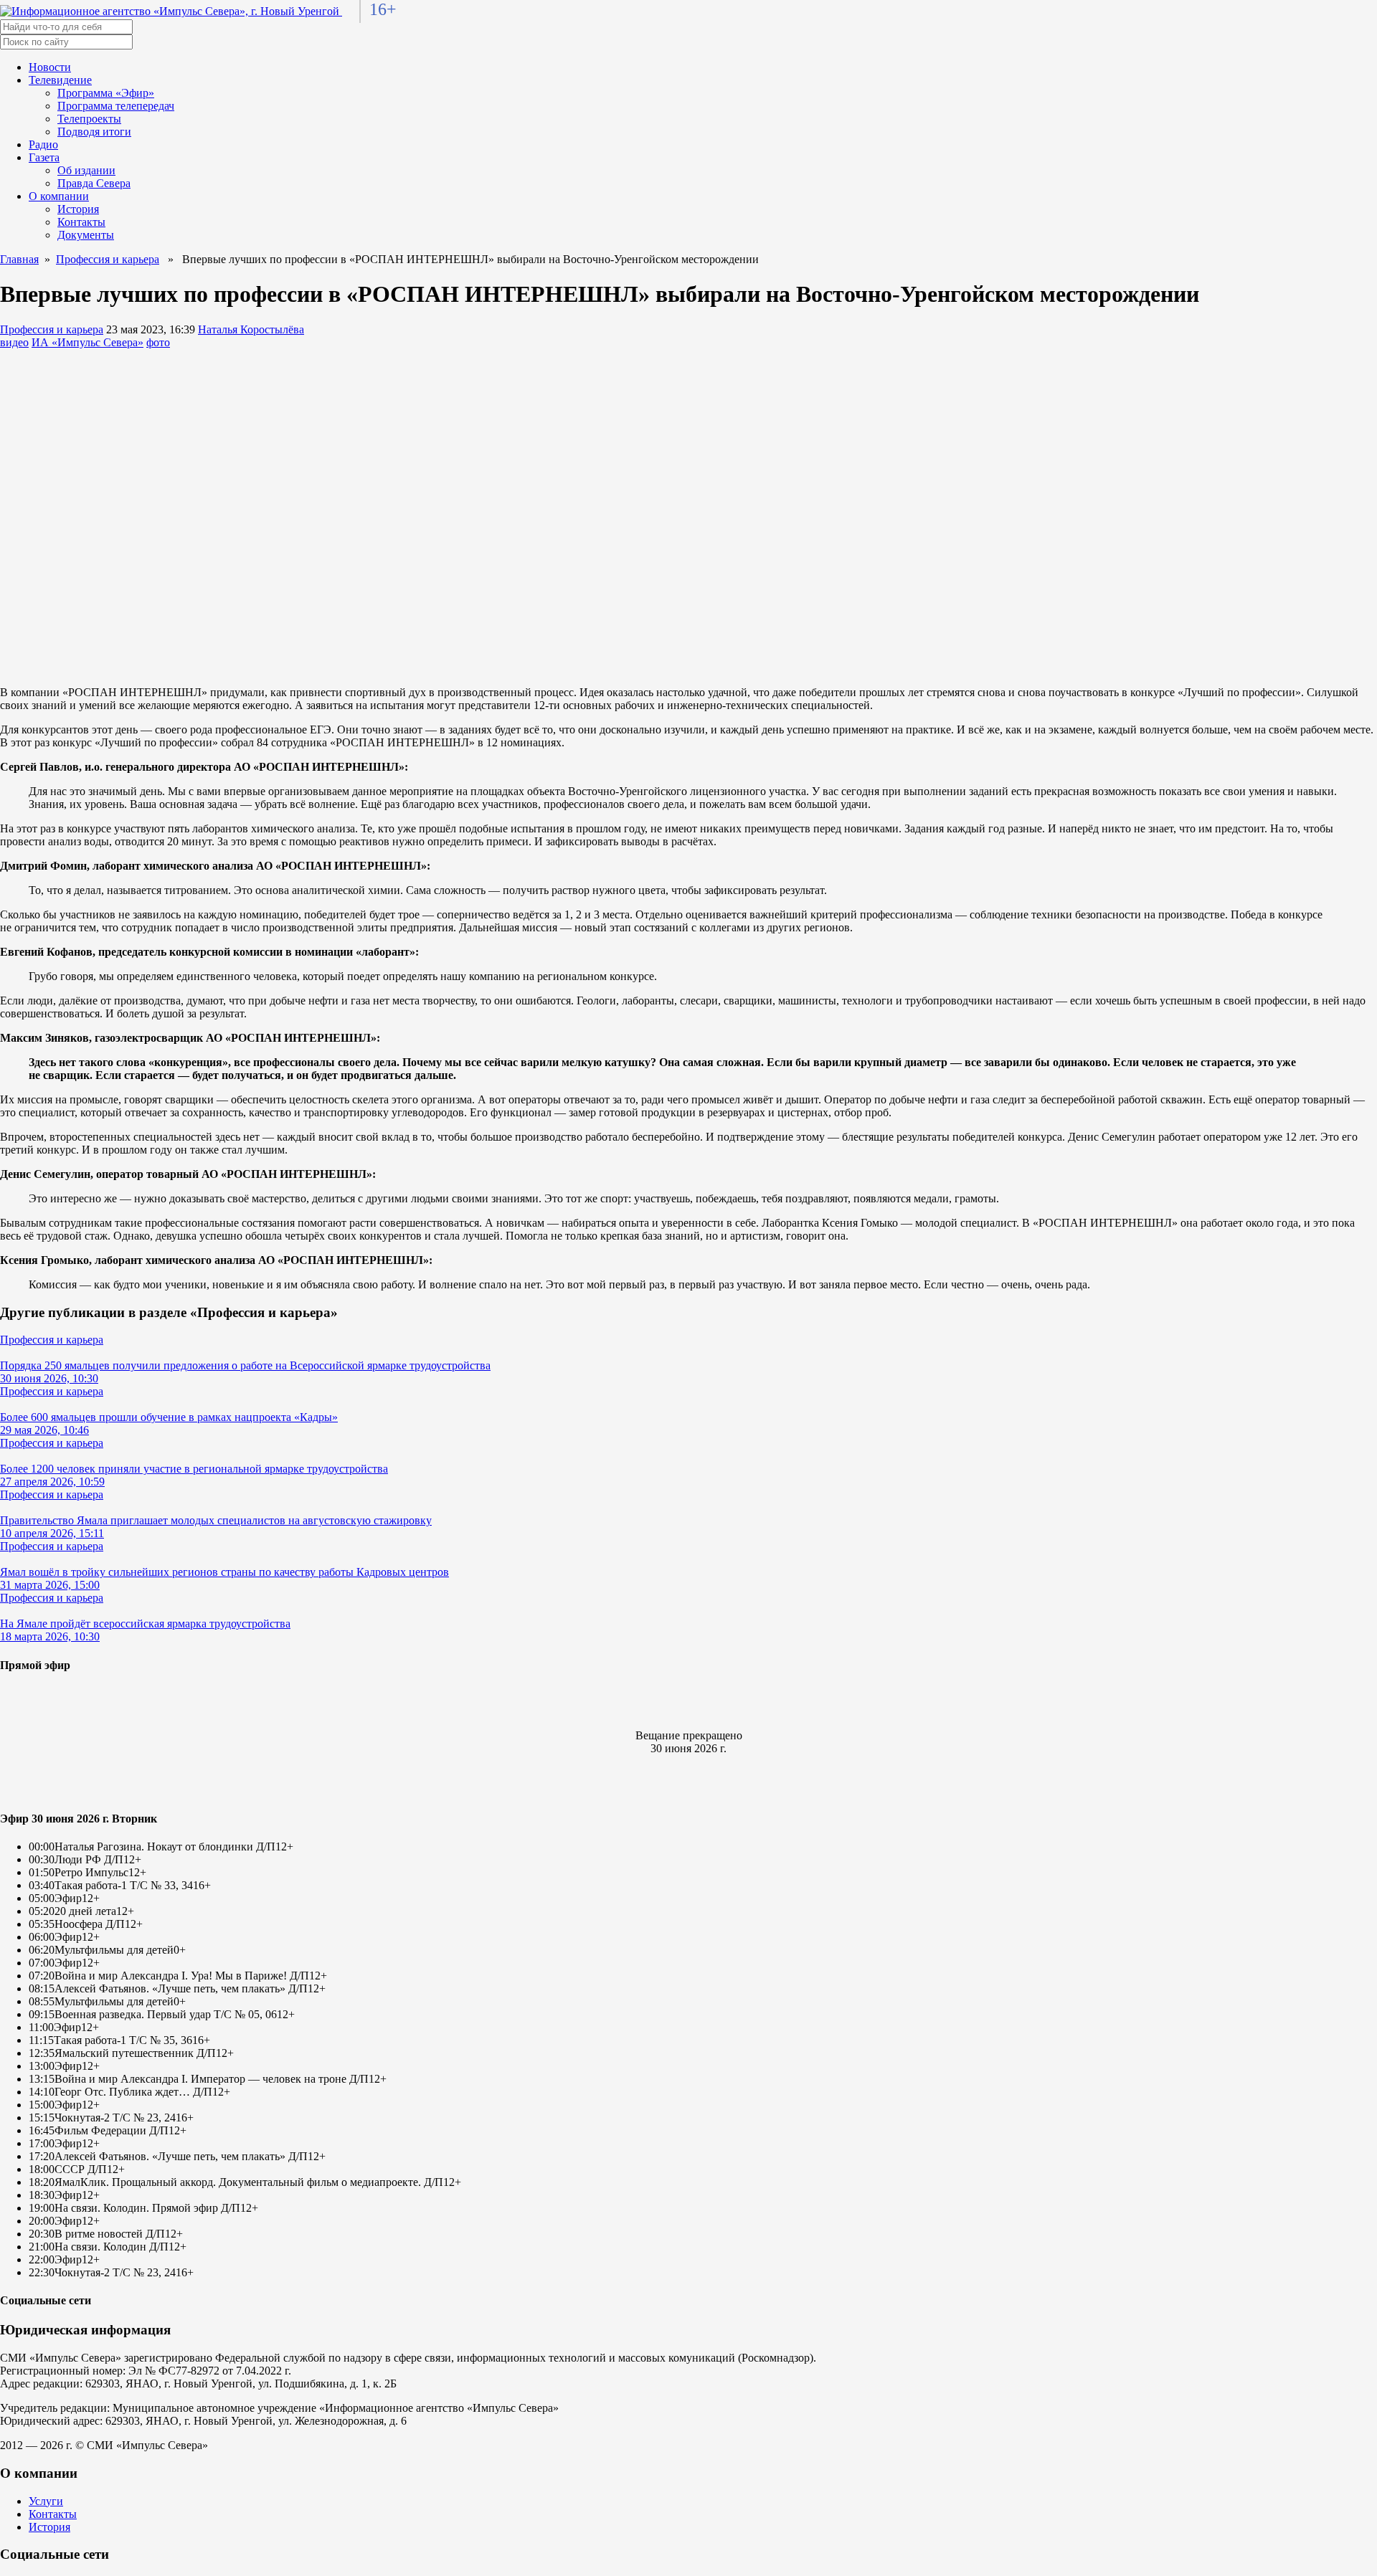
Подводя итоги (94, 132)
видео (14, 342)
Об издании (86, 170)
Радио (43, 144)
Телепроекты (89, 119)
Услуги (46, 2501)
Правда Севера (94, 183)
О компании (59, 196)
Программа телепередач (116, 106)
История (78, 209)
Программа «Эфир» (106, 93)
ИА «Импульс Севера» (87, 342)
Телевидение (60, 80)
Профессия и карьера (108, 259)
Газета (44, 157)
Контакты (81, 222)
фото (158, 342)
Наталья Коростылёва (251, 329)
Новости (50, 67)
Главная (19, 259)
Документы (86, 235)
